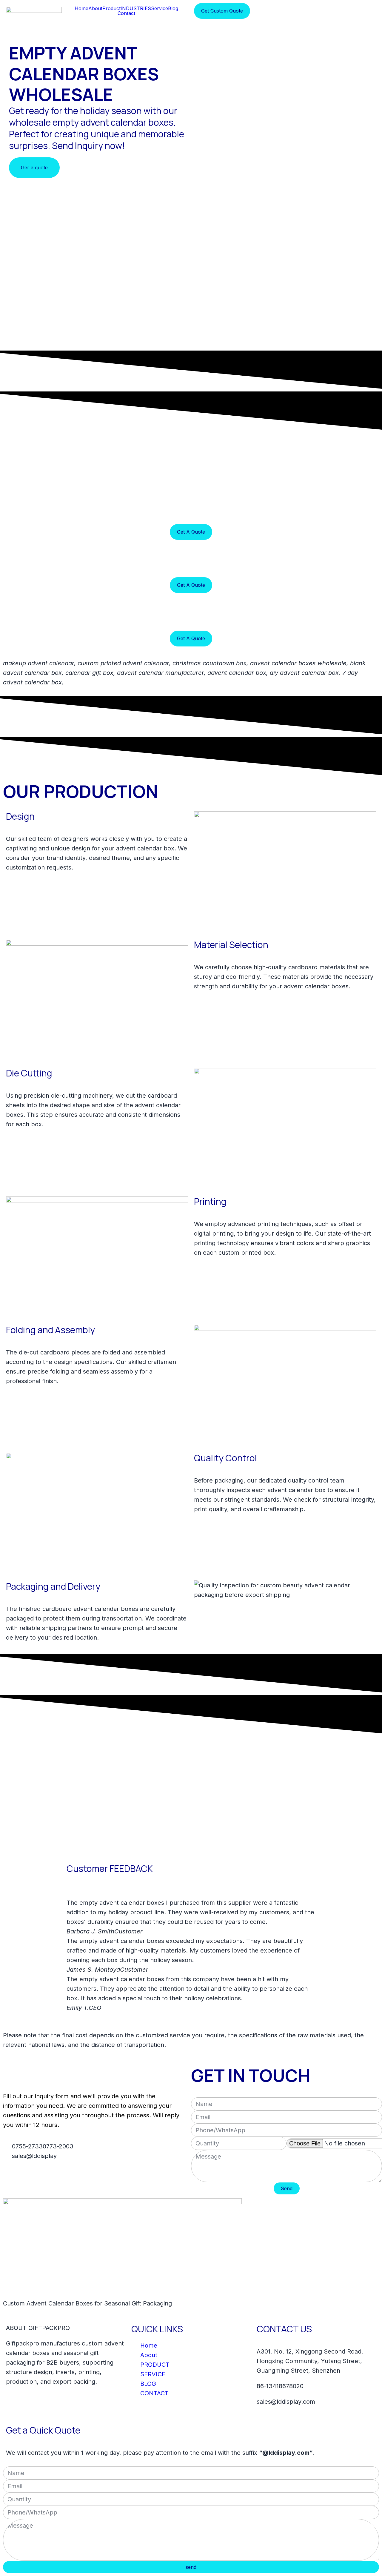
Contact (126, 13)
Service (160, 8)
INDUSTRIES (136, 8)
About (95, 8)
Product (111, 8)
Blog (173, 8)
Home (81, 8)
